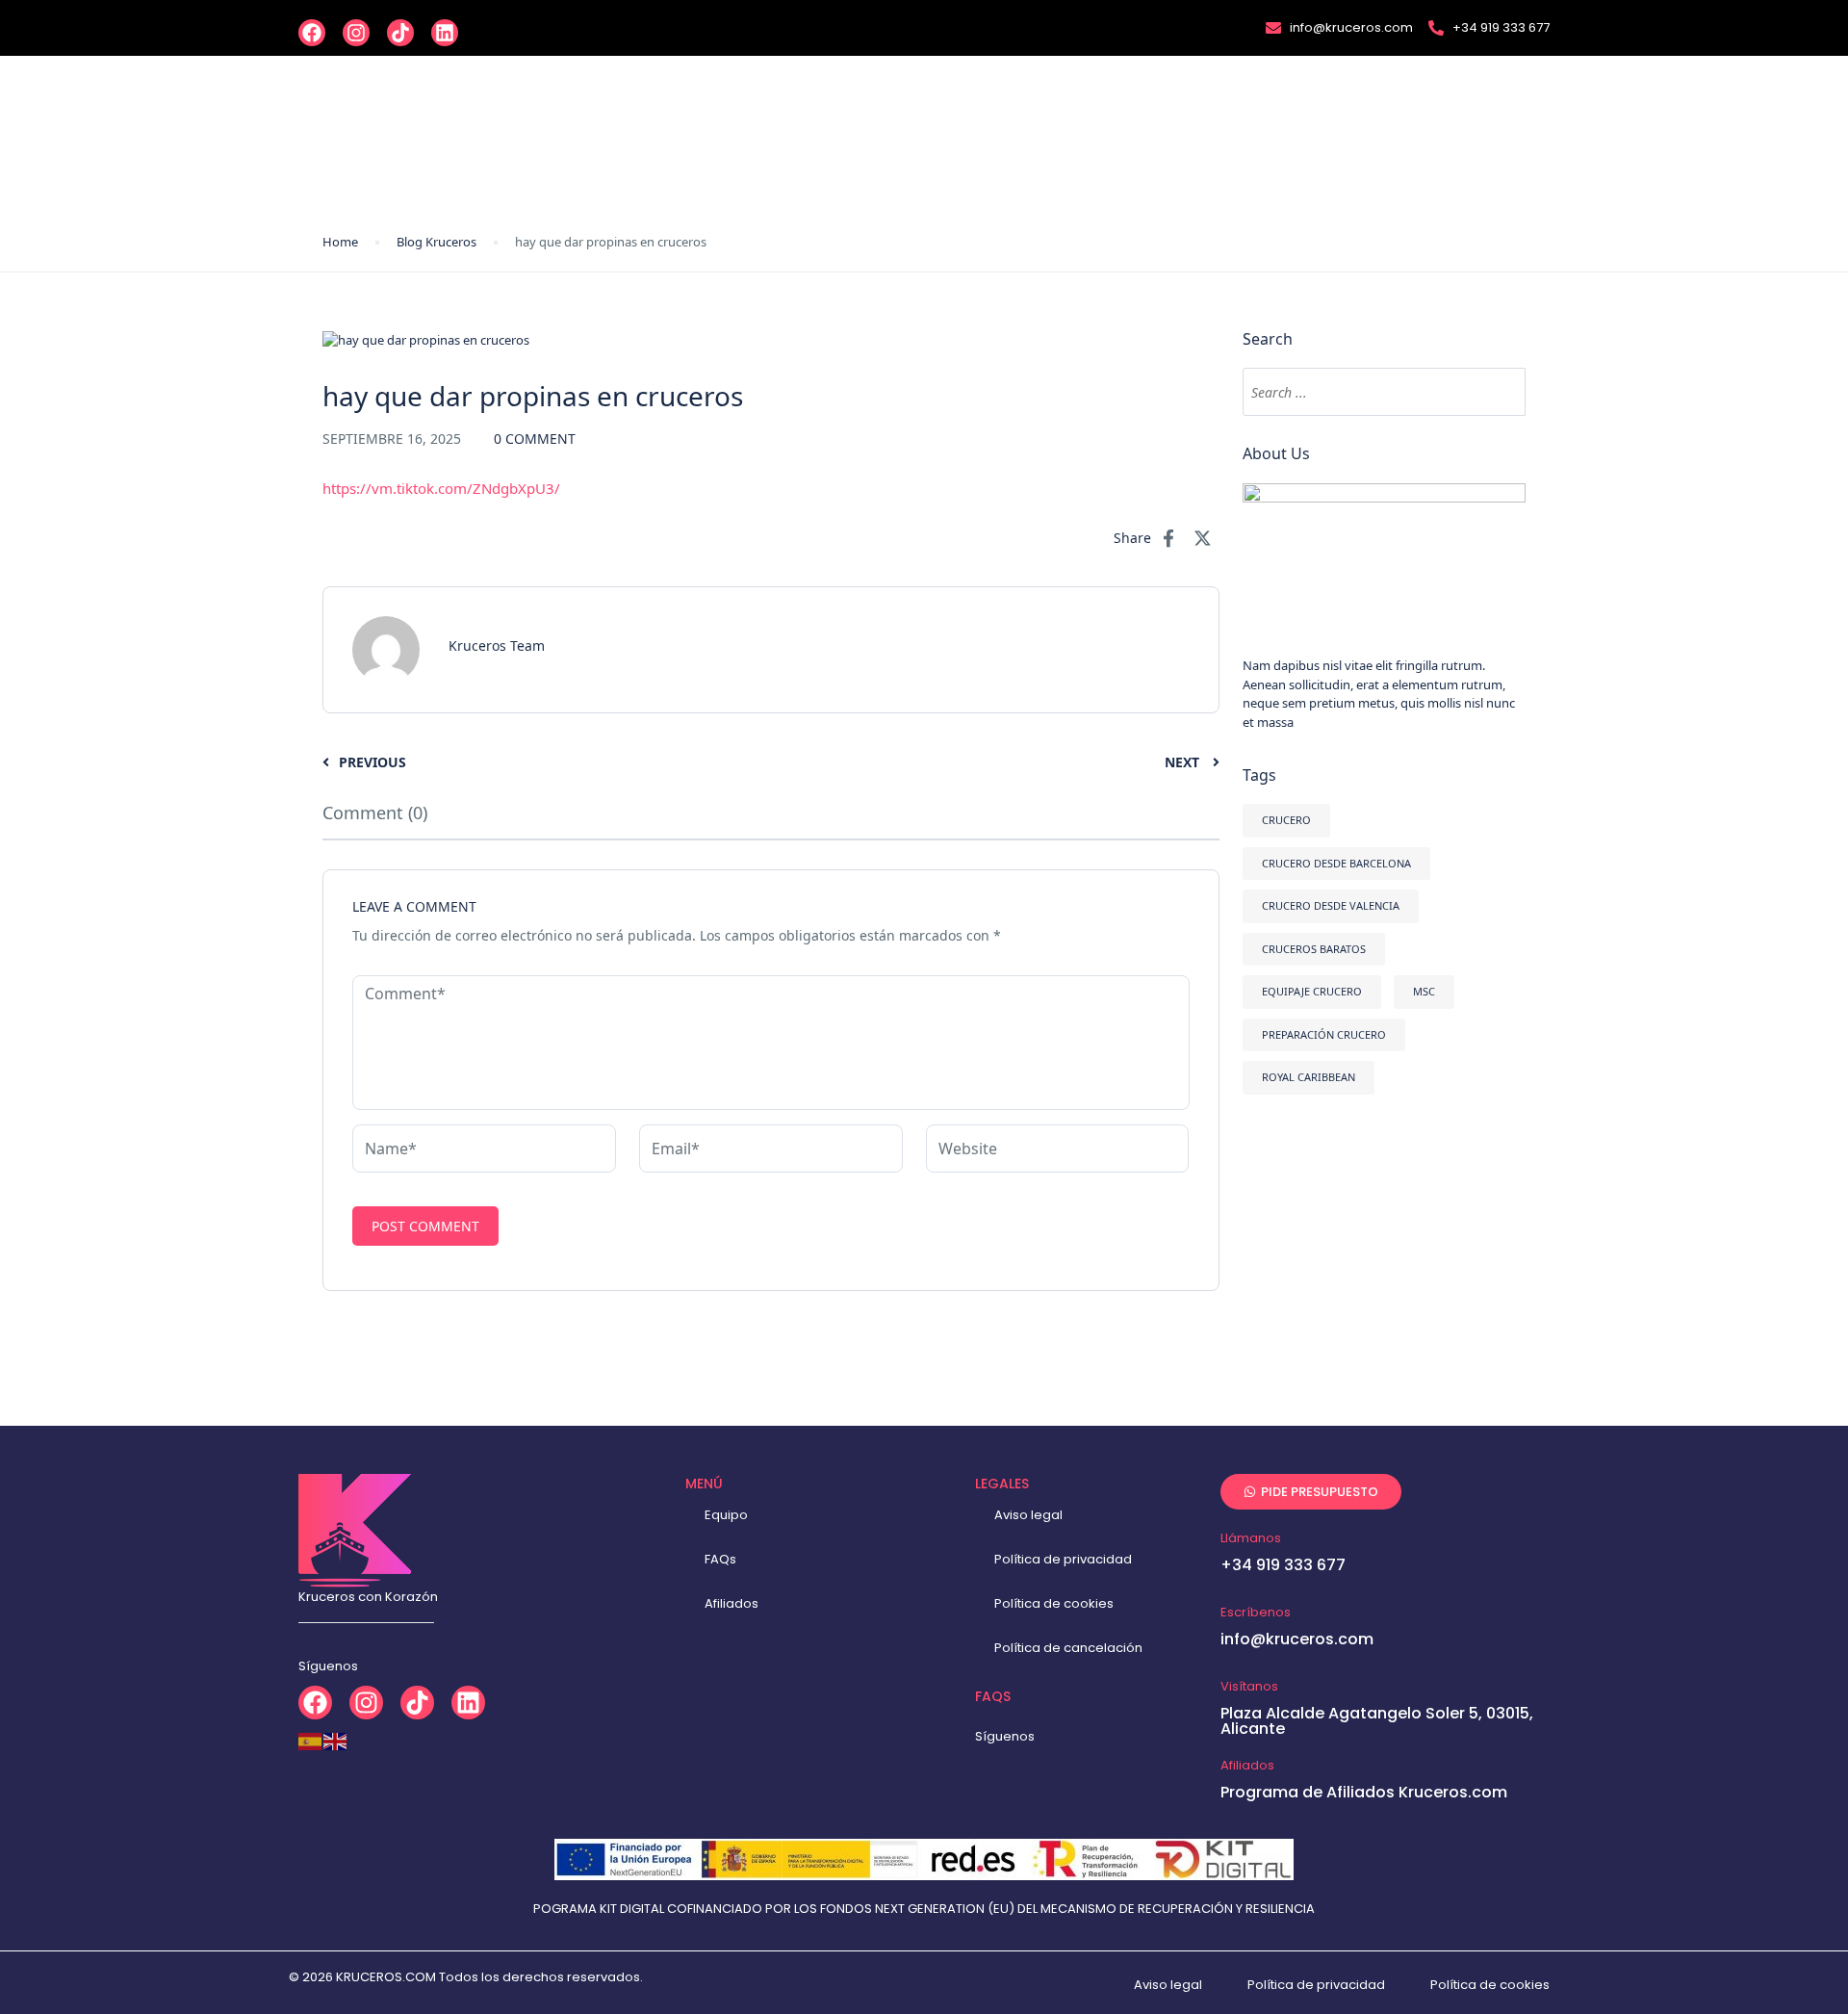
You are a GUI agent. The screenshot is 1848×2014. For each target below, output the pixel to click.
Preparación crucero (1324, 1034)
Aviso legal (1028, 1515)
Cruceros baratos (1314, 949)
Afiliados (731, 1603)
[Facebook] (312, 33)
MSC (1424, 991)
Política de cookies (1054, 1603)
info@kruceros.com (1297, 1639)
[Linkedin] (445, 33)
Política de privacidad (1063, 1559)
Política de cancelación (1068, 1648)
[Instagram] (356, 33)
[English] (336, 1741)
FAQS (993, 1696)
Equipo (726, 1515)
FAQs (720, 1559)
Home (340, 242)
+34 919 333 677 (1283, 1565)
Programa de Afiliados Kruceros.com (1364, 1792)
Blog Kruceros (436, 242)
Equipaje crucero (1312, 991)
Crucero (1286, 820)
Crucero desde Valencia (1331, 905)
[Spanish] (311, 1741)
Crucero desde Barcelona (1336, 863)
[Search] (1501, 392)
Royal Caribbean (1309, 1077)
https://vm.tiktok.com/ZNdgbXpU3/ (441, 488)
